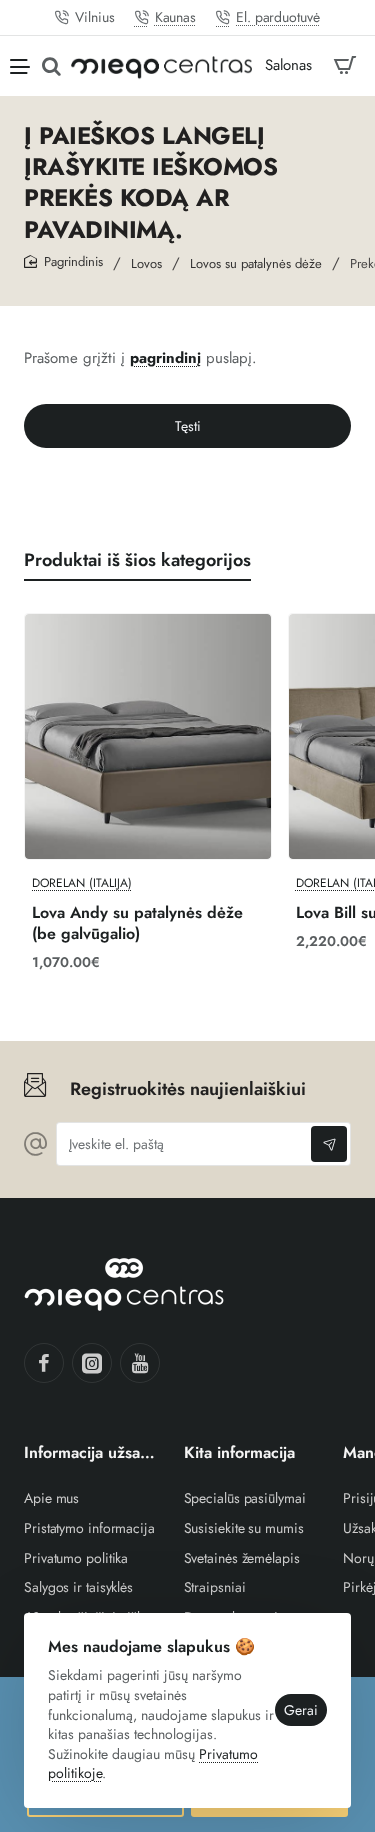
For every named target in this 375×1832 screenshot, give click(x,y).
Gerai (301, 1710)
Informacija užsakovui (92, 1453)
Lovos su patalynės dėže (256, 263)
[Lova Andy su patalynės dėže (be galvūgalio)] (148, 737)
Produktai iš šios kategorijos (137, 560)
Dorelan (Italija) (82, 883)
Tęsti (188, 426)
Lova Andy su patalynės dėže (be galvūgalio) (137, 924)
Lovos (146, 263)
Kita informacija (239, 1453)
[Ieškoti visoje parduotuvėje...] (51, 66)
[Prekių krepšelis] (345, 66)
